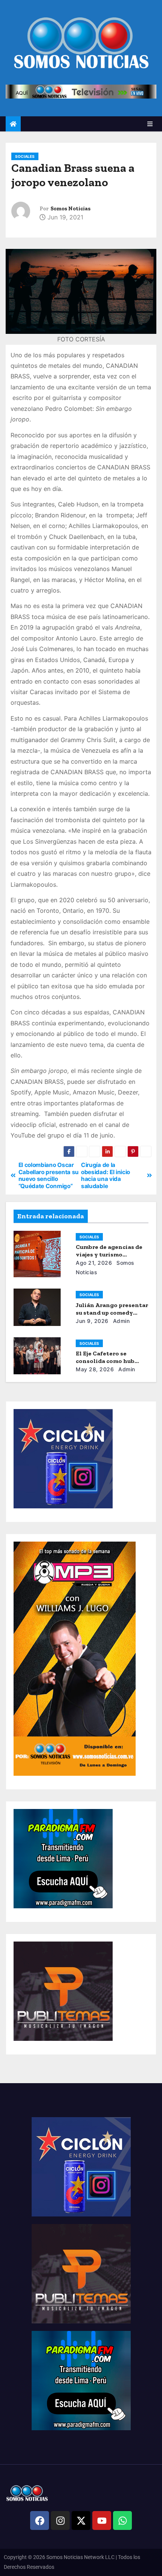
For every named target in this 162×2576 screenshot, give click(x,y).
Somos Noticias (70, 209)
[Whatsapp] (122, 2520)
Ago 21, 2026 (94, 1263)
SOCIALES (25, 156)
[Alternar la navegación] (150, 124)
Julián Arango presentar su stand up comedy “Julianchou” (112, 1313)
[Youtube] (102, 2520)
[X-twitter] (81, 2520)
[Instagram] (60, 2520)
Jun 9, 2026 (92, 1321)
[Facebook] (40, 2520)
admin (120, 1321)
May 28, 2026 (95, 1369)
